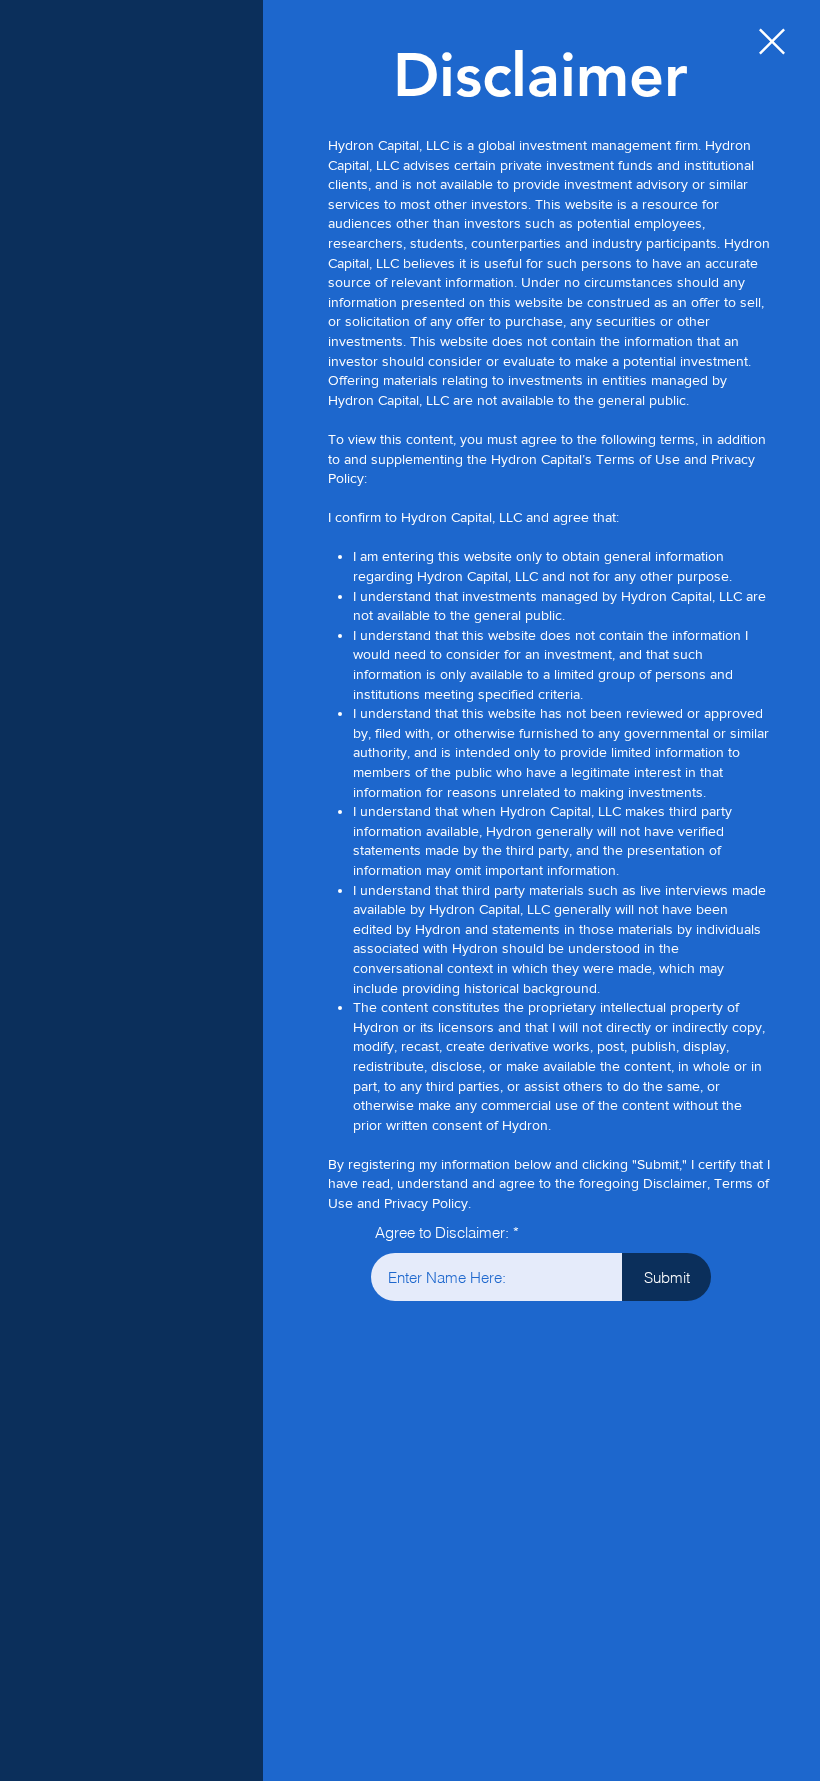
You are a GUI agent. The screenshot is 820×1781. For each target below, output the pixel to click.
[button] (772, 41)
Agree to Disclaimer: (442, 1232)
